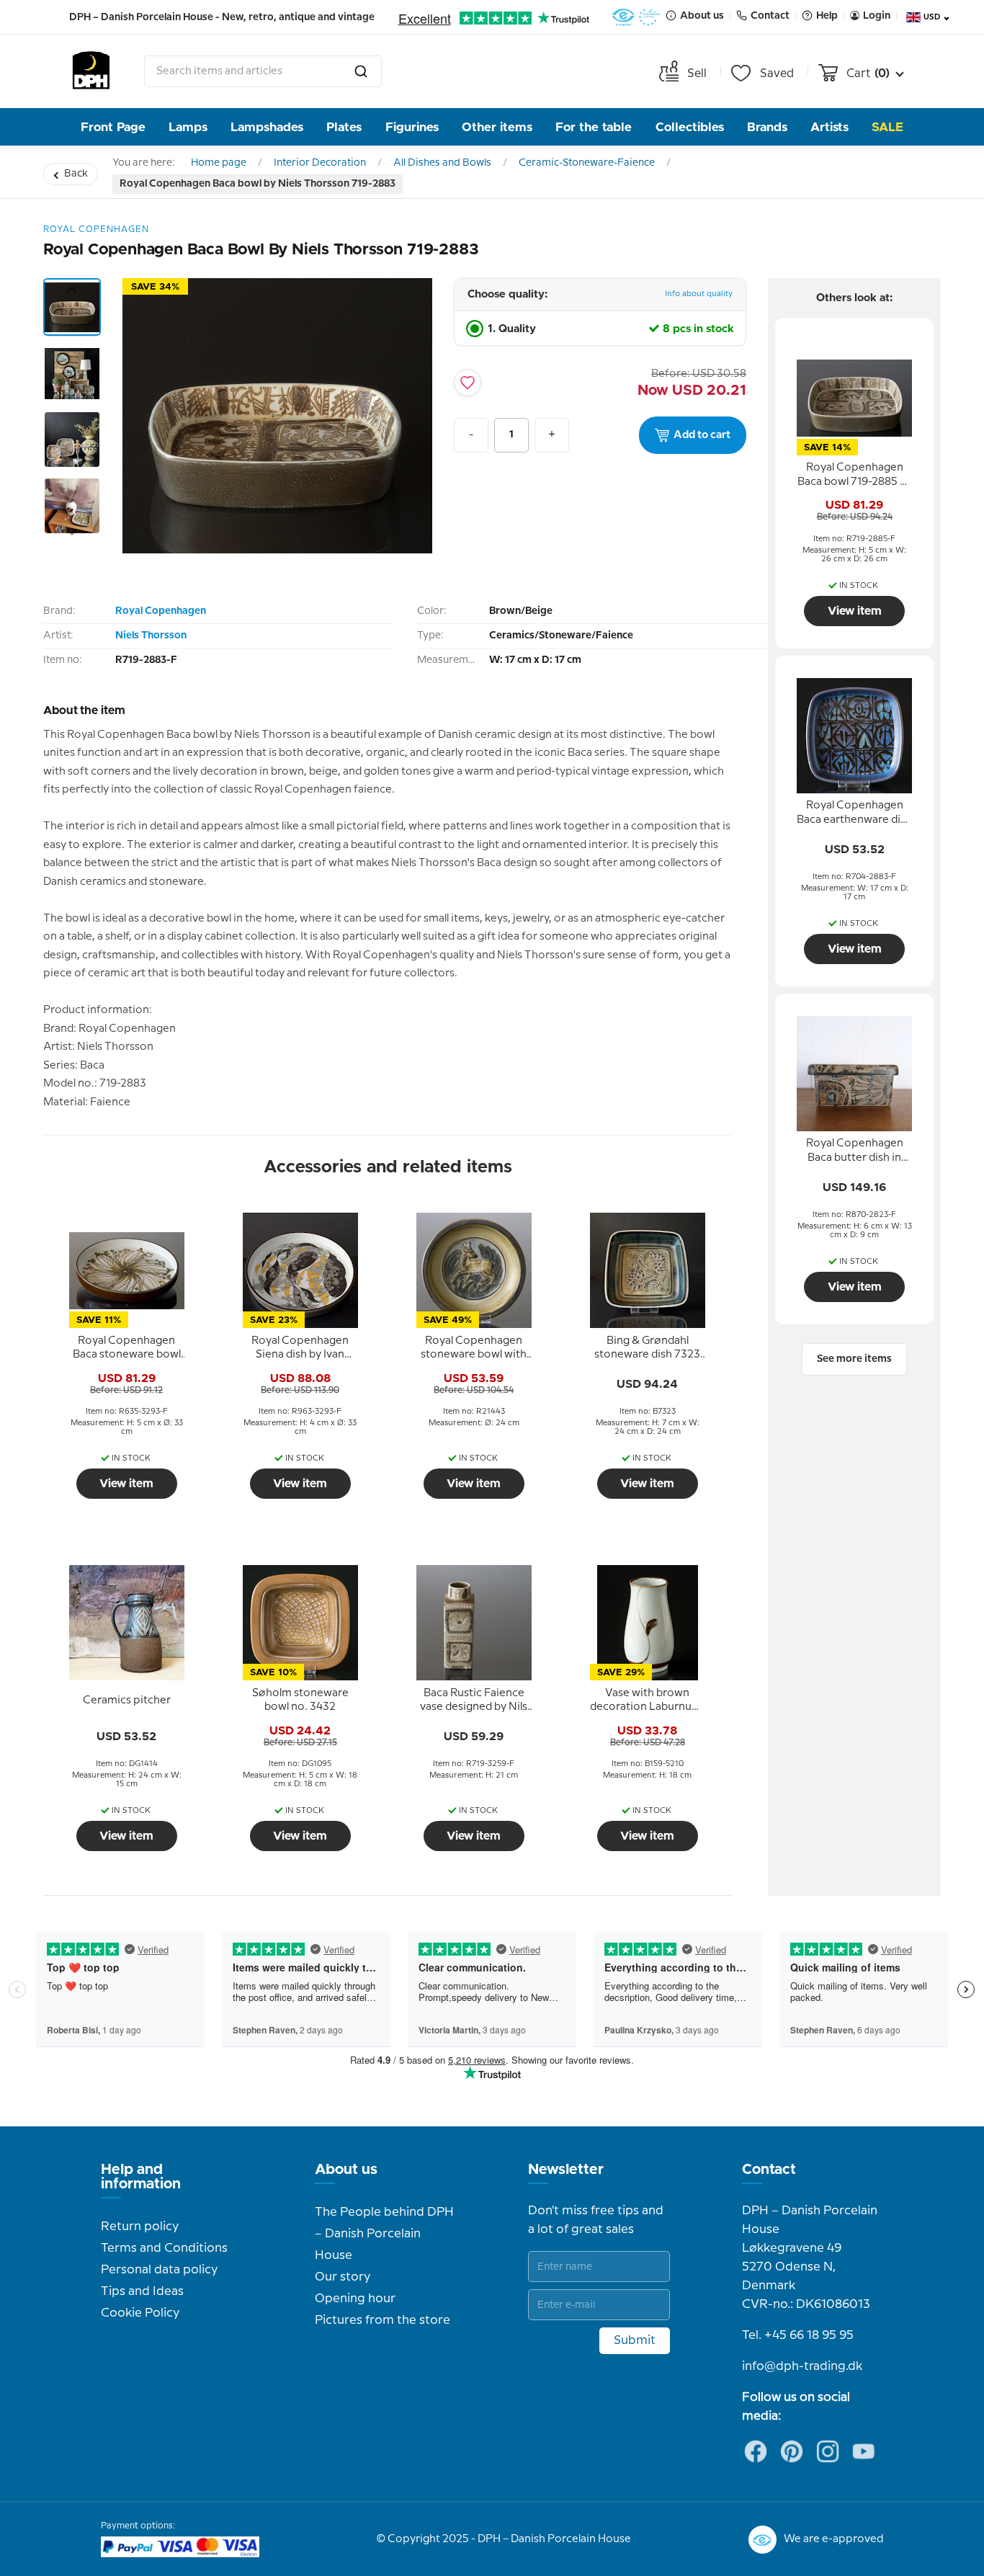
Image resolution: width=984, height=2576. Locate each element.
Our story (343, 2277)
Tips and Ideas (142, 2291)
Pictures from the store (383, 2320)
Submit (635, 2340)
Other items (497, 127)
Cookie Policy (140, 2313)
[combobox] (263, 71)
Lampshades (267, 127)
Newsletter (566, 2170)
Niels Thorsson (151, 636)
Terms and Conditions (164, 2248)
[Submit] (361, 71)
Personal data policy (159, 2270)
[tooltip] (127, 1348)
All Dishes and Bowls (442, 163)
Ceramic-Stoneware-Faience (587, 163)
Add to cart (702, 435)
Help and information (141, 2177)
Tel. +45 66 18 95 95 (798, 2335)
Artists (829, 127)
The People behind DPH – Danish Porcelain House (384, 2234)
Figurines (412, 127)
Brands (767, 127)
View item (126, 1484)
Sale (887, 127)
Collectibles (690, 127)
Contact (769, 2170)
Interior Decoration (320, 163)
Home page (219, 163)
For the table (594, 127)
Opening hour (355, 2299)
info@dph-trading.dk (802, 2366)
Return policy (140, 2227)
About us (346, 2170)
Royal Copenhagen (161, 611)
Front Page (113, 127)
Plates (344, 127)
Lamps (188, 127)
